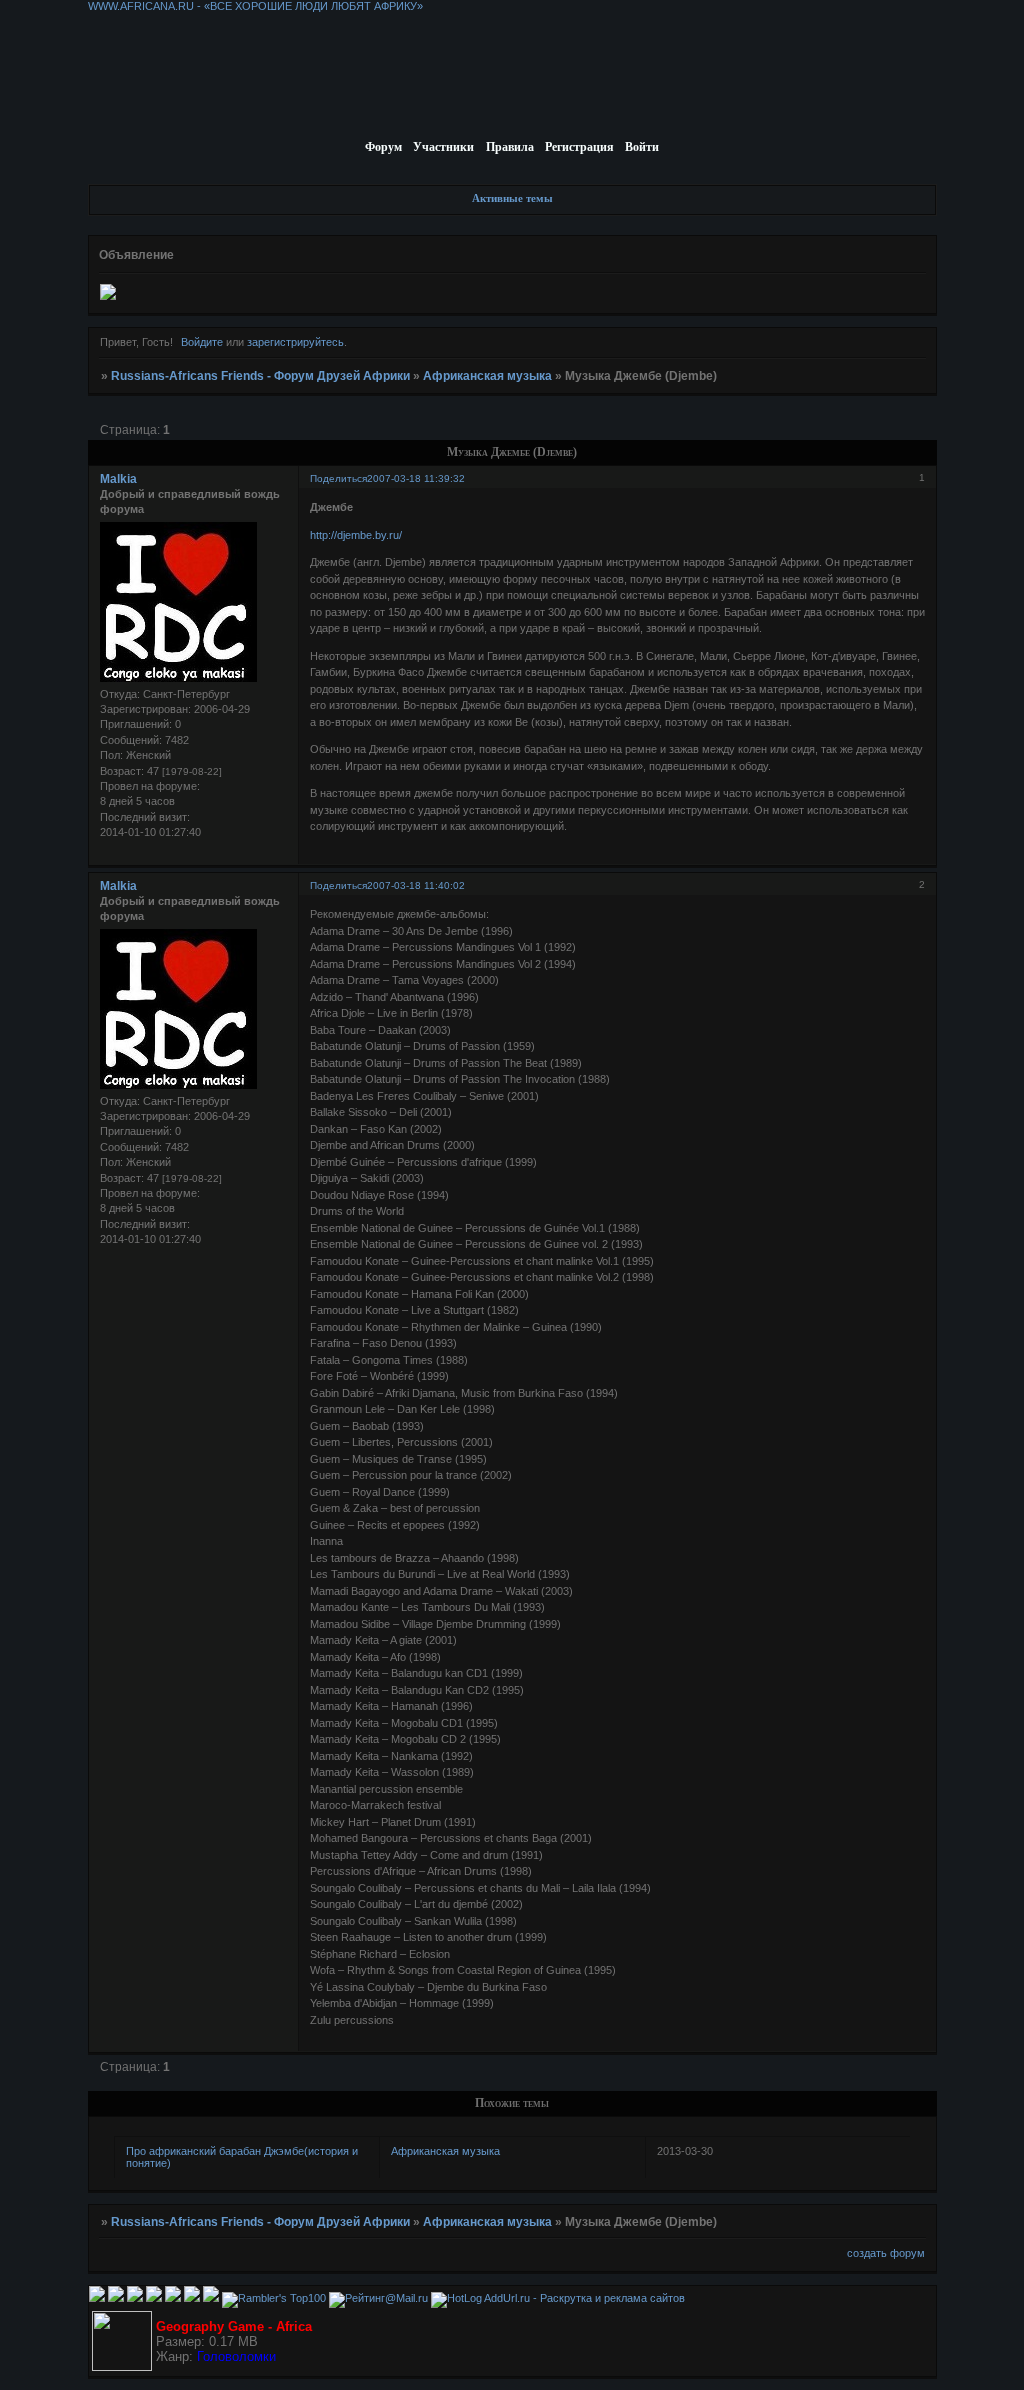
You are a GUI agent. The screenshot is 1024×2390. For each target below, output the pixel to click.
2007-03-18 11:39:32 (416, 478)
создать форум (886, 2253)
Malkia (118, 479)
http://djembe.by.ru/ (356, 535)
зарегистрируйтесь (295, 342)
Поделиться (338, 478)
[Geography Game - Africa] (122, 2367)
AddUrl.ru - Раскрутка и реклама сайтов (584, 2298)
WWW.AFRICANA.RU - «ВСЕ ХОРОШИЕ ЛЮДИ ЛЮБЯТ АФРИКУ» (255, 6)
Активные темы (512, 198)
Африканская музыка (487, 376)
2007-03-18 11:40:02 (416, 885)
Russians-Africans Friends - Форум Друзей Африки (260, 376)
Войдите (202, 342)
